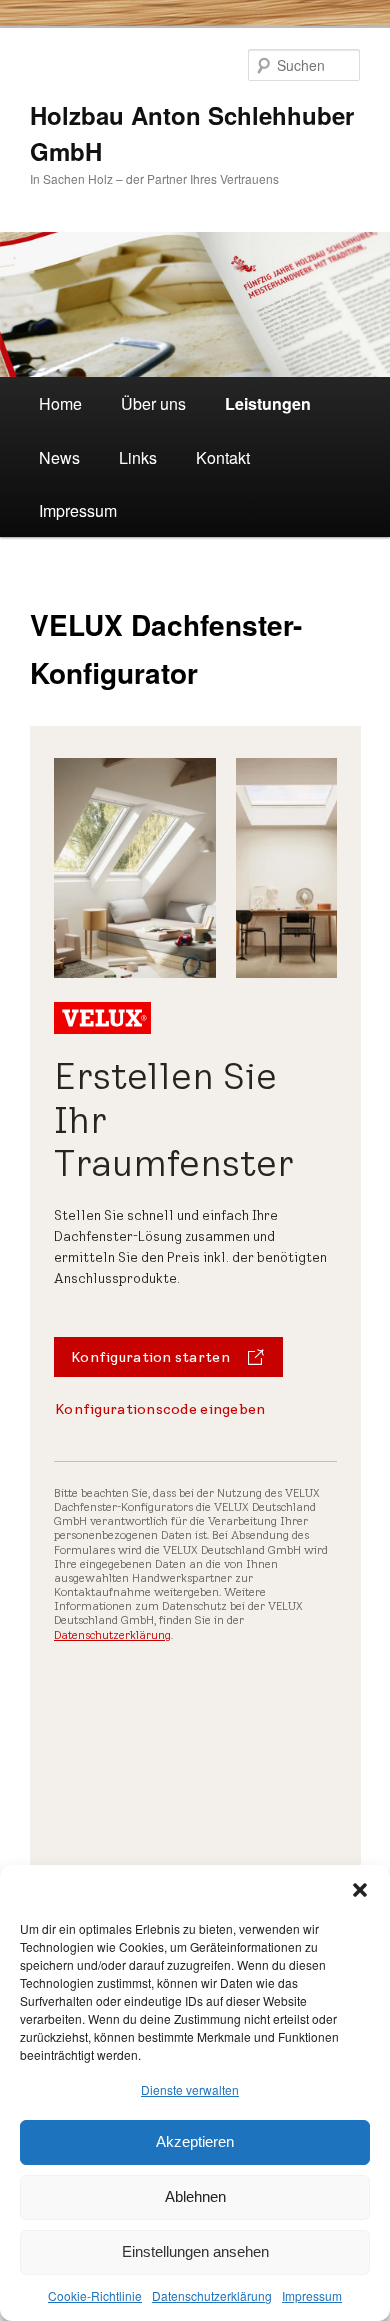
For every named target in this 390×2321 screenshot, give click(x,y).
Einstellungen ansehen (195, 2251)
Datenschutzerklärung (212, 2295)
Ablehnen (195, 2196)
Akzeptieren (195, 2141)
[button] (360, 1890)
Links (138, 457)
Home (60, 403)
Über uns (153, 403)
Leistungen (268, 403)
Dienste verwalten (190, 2089)
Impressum (312, 2295)
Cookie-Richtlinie (95, 2295)
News (59, 457)
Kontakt (223, 457)
